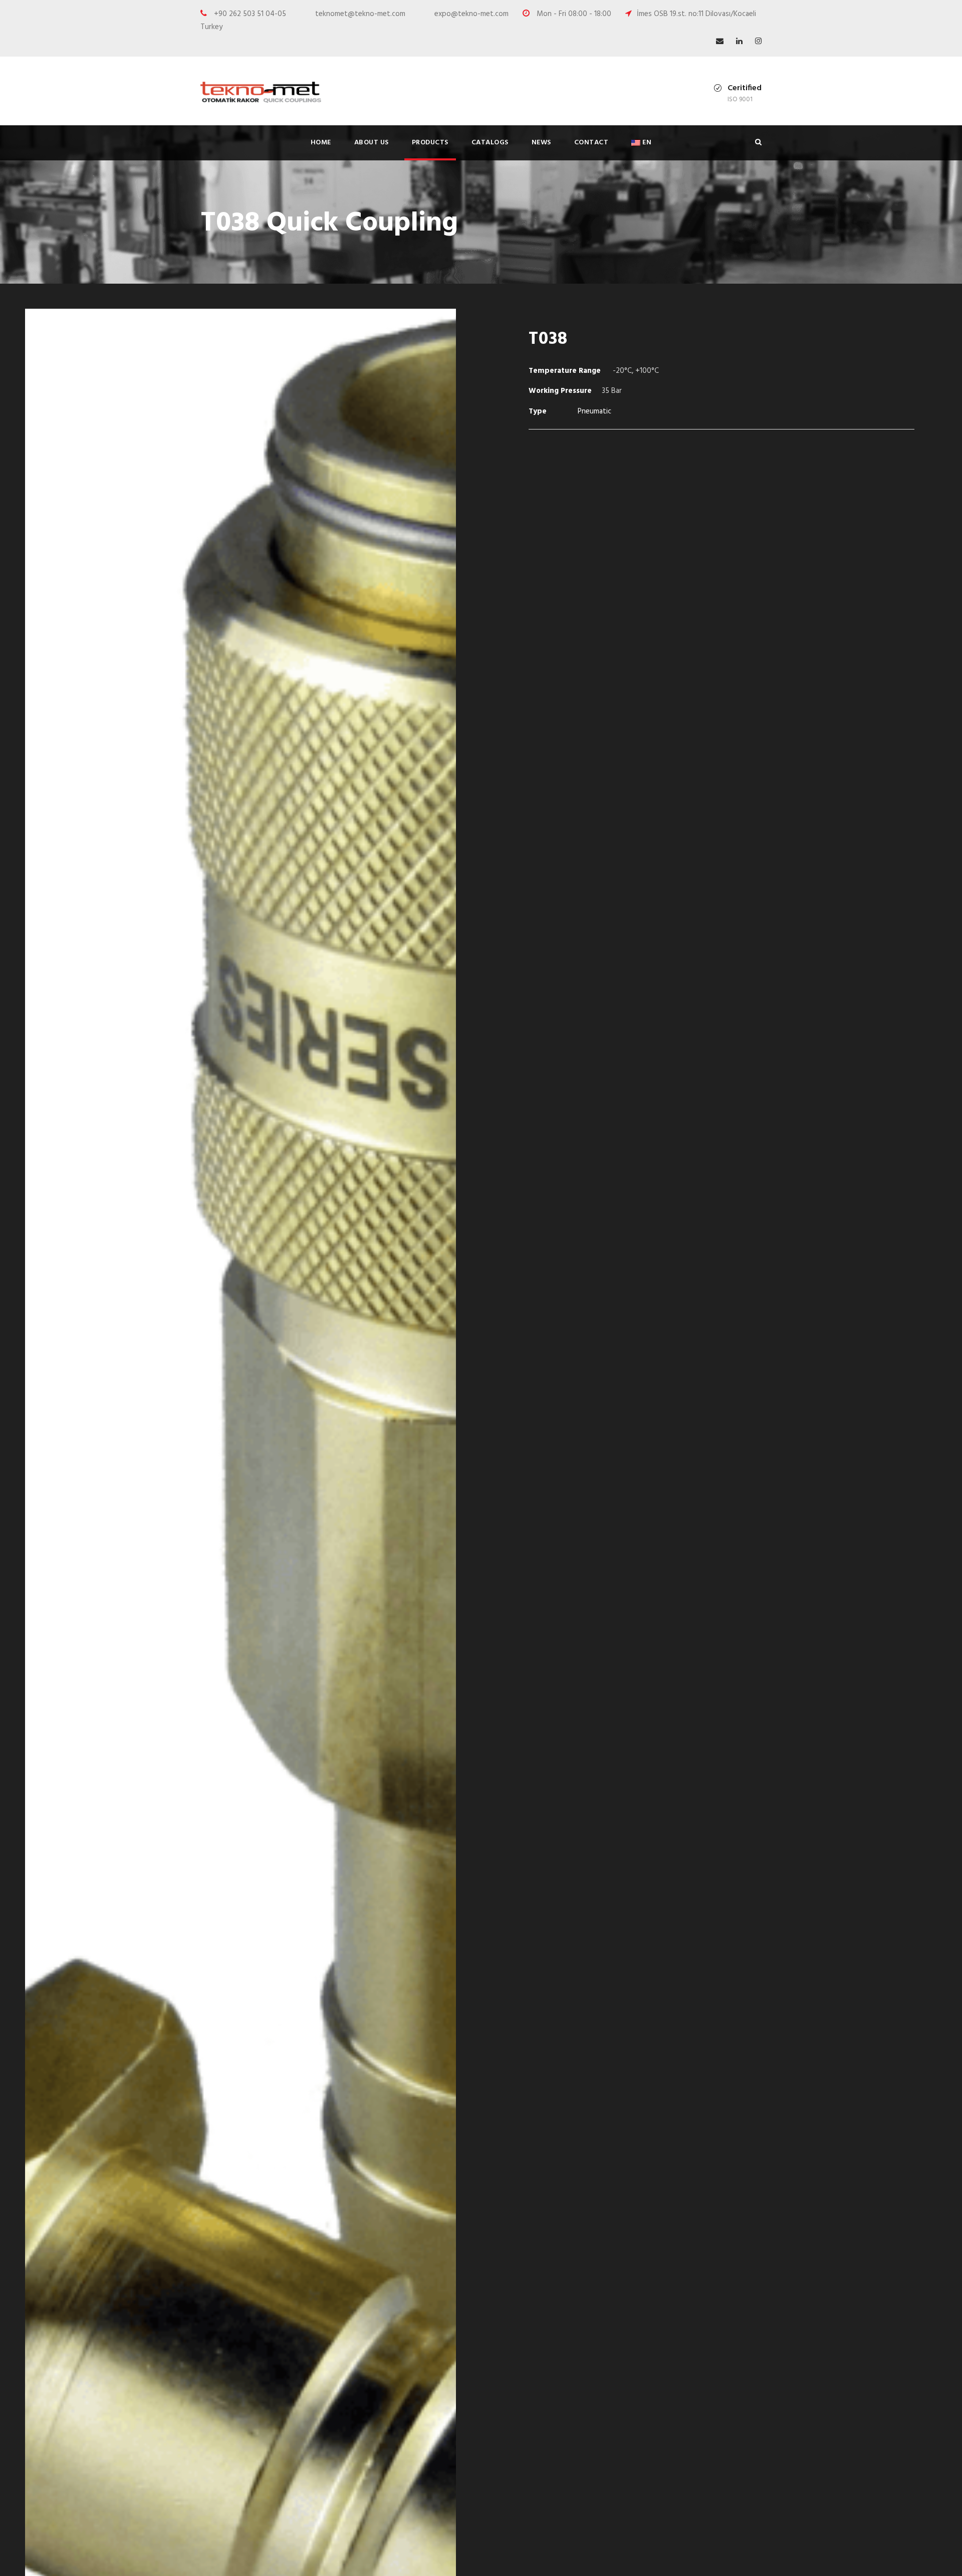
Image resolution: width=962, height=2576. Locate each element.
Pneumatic (594, 411)
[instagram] (758, 42)
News (541, 143)
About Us (372, 143)
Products (430, 143)
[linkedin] (739, 42)
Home (321, 143)
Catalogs (490, 143)
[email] (720, 42)
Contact (591, 143)
